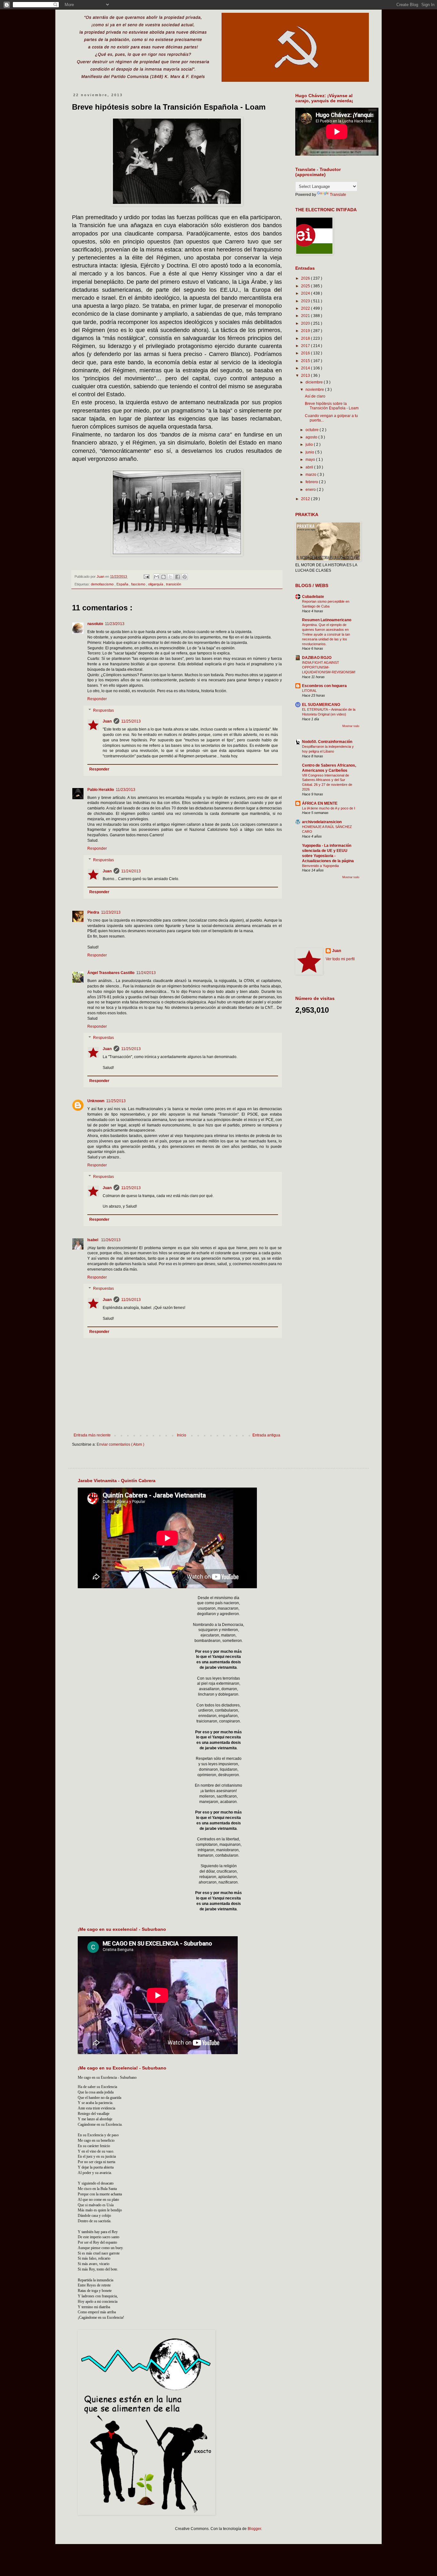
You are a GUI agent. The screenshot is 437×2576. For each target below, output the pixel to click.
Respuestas (103, 710)
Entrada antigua (266, 1435)
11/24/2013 (131, 871)
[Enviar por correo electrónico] (156, 577)
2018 (306, 338)
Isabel (93, 1240)
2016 (306, 353)
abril (310, 467)
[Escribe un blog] (163, 577)
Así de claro (315, 396)
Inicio (182, 1435)
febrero (312, 482)
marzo (311, 475)
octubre (313, 430)
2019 (306, 331)
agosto (312, 437)
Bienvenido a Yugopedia (320, 866)
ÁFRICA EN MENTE (320, 803)
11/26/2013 (111, 1240)
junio (310, 452)
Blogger (254, 2529)
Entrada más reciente (92, 1435)
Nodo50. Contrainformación (327, 742)
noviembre (315, 390)
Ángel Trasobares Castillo (111, 973)
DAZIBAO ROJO (317, 658)
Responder (97, 699)
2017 (306, 346)
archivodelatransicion (322, 822)
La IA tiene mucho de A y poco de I (329, 808)
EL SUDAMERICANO (321, 705)
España (123, 584)
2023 (306, 301)
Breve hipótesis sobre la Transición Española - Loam (332, 406)
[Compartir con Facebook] (178, 577)
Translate (338, 195)
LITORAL (309, 691)
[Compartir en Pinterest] (185, 577)
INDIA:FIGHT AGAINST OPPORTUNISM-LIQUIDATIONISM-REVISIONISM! (329, 667)
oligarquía (156, 584)
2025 (306, 286)
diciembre (315, 382)
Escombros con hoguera (324, 686)
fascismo (139, 584)
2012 (306, 499)
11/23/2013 (115, 624)
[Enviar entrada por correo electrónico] (146, 576)
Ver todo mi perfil (340, 959)
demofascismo (103, 584)
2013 (306, 375)
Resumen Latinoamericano (327, 620)
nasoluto (95, 624)
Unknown (96, 1101)
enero (311, 490)
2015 (306, 361)
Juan (107, 721)
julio (310, 445)
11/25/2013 (131, 721)
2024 (306, 293)
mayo (311, 460)
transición (174, 584)
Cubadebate (313, 597)
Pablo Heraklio (101, 790)
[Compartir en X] (171, 577)
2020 (306, 323)
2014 (306, 368)
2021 (306, 316)
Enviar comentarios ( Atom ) (120, 1444)
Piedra (93, 912)
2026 (306, 278)
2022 (306, 308)
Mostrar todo (351, 726)
